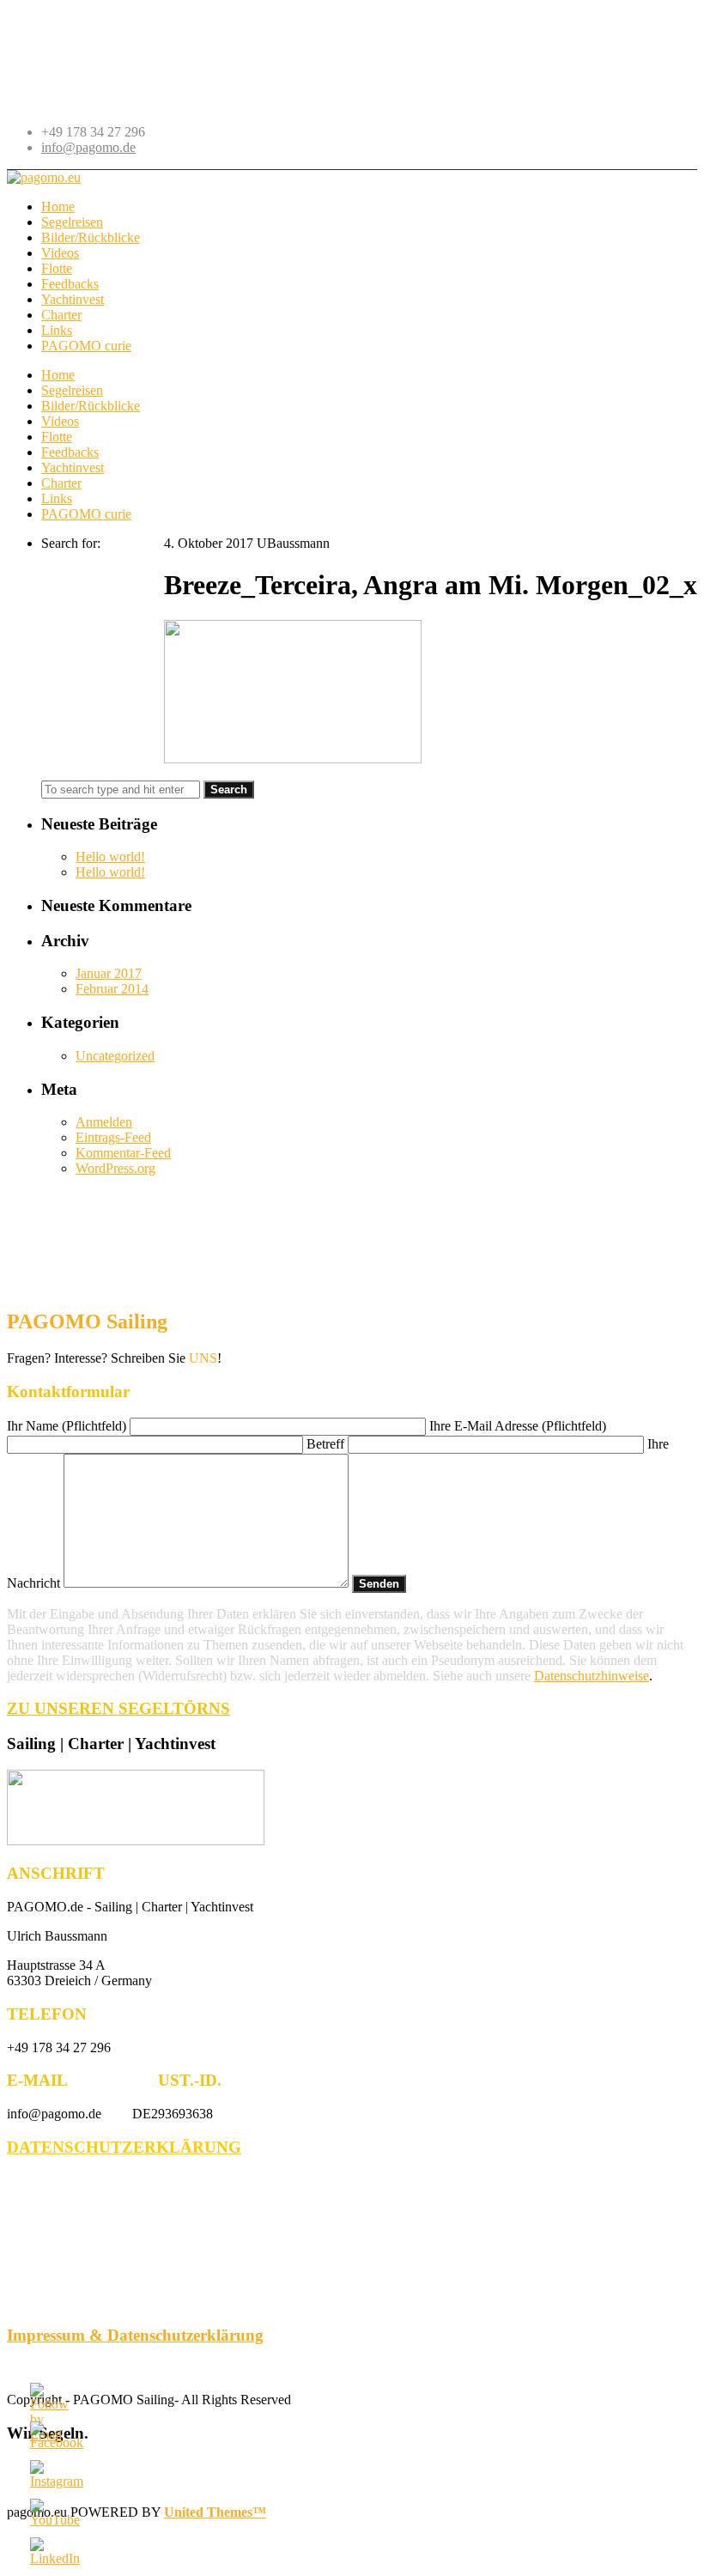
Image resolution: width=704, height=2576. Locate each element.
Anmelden (104, 1122)
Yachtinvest (73, 468)
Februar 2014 (112, 989)
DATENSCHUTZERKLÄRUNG (124, 2147)
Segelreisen (72, 390)
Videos (60, 421)
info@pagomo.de (88, 147)
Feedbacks (70, 452)
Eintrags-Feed (113, 1137)
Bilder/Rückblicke (91, 406)
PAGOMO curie (86, 514)
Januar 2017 (109, 973)
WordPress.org (115, 1168)
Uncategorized (115, 1056)
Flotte (57, 437)
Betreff (327, 1444)
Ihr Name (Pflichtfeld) (68, 1426)
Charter (61, 483)
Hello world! (110, 857)
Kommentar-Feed (123, 1153)
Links (57, 498)
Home (58, 375)
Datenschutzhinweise (592, 1676)
